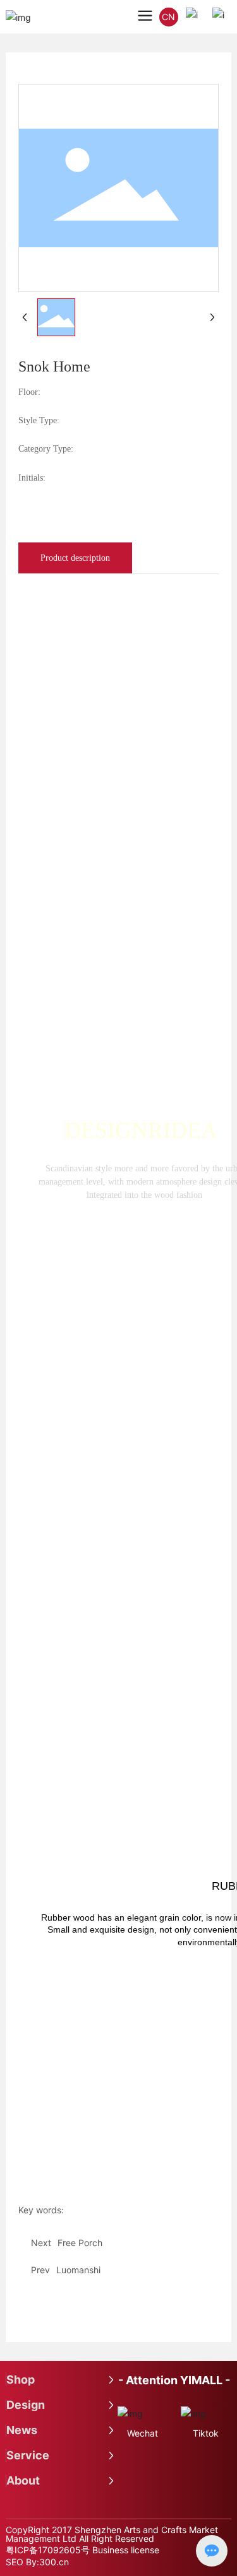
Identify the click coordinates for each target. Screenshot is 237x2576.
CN (168, 17)
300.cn (54, 2562)
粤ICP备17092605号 (48, 2550)
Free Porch (80, 2243)
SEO (15, 2562)
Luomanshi (78, 2270)
